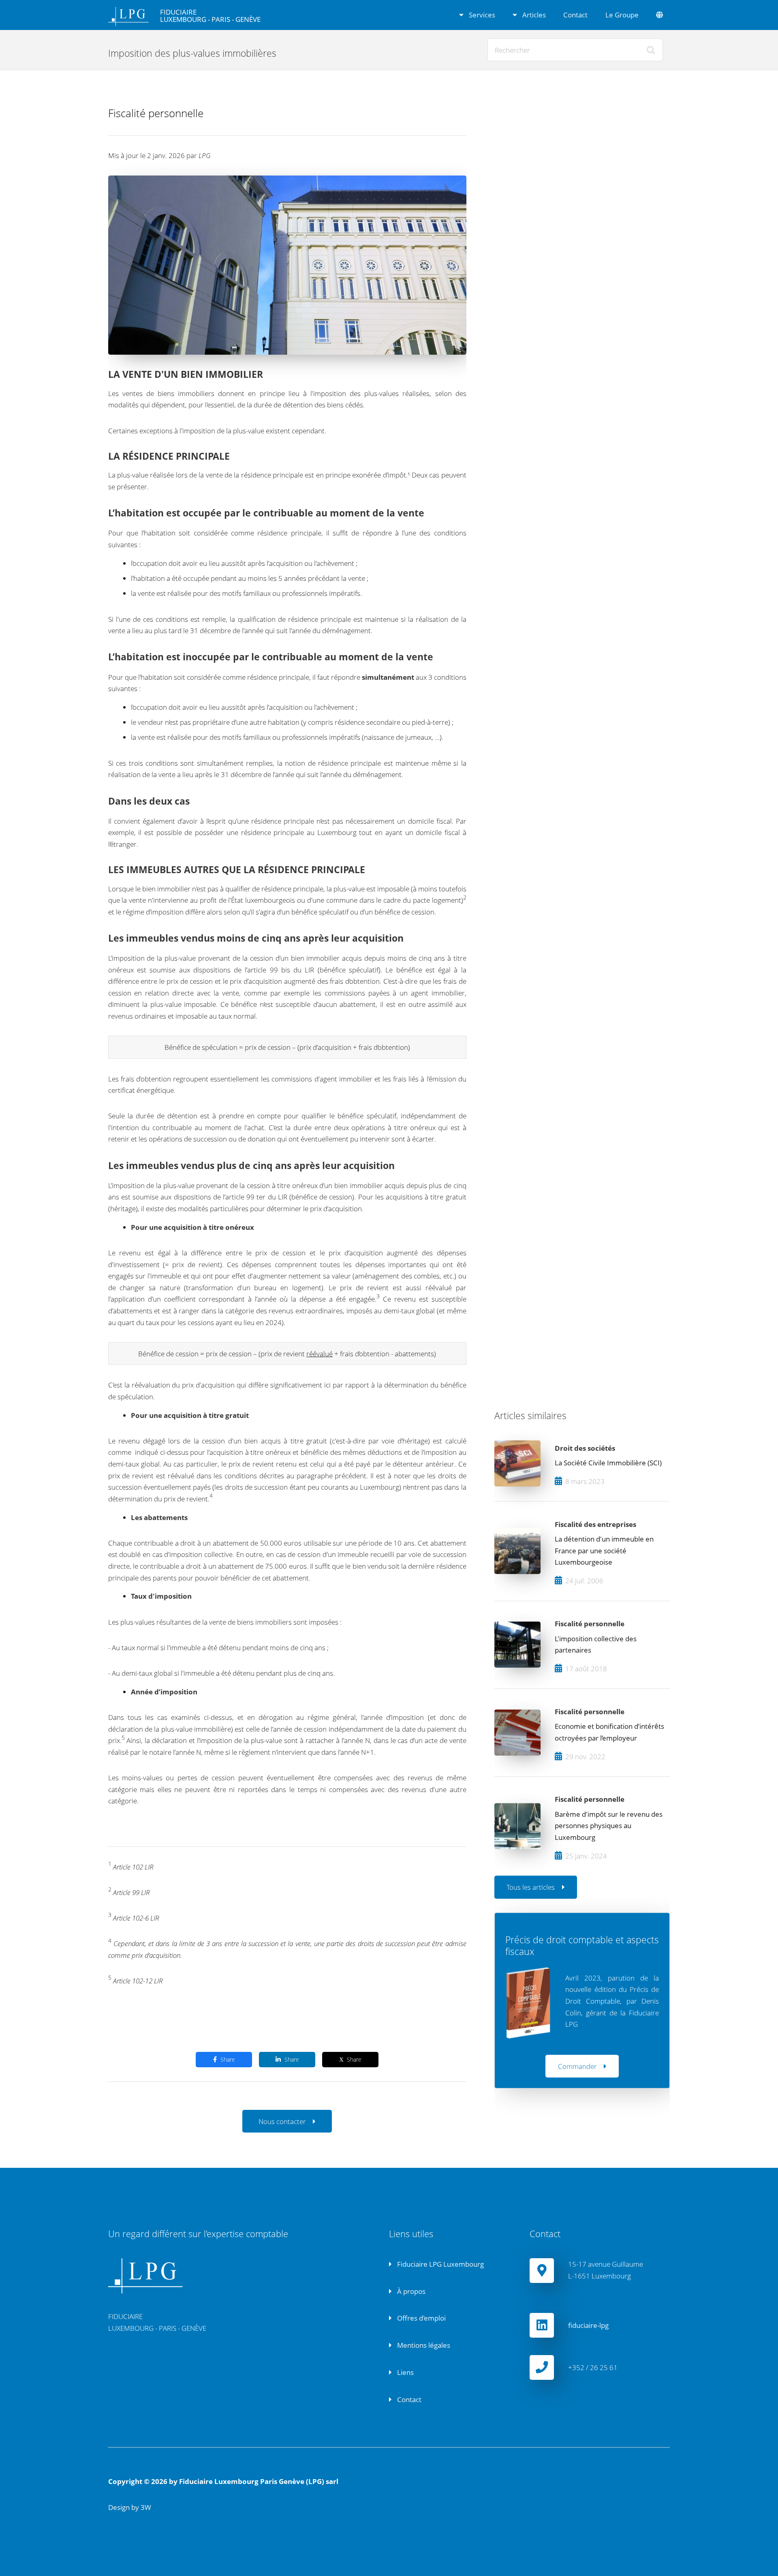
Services (481, 15)
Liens (405, 2372)
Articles (533, 15)
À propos (410, 2291)
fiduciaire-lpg (588, 2325)
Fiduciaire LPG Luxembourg (440, 2264)
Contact (575, 15)
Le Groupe (622, 15)
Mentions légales (423, 2345)
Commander (577, 2066)
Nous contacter (282, 2121)
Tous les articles (531, 1887)
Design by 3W (130, 2507)
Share (228, 2059)
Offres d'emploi (421, 2318)
